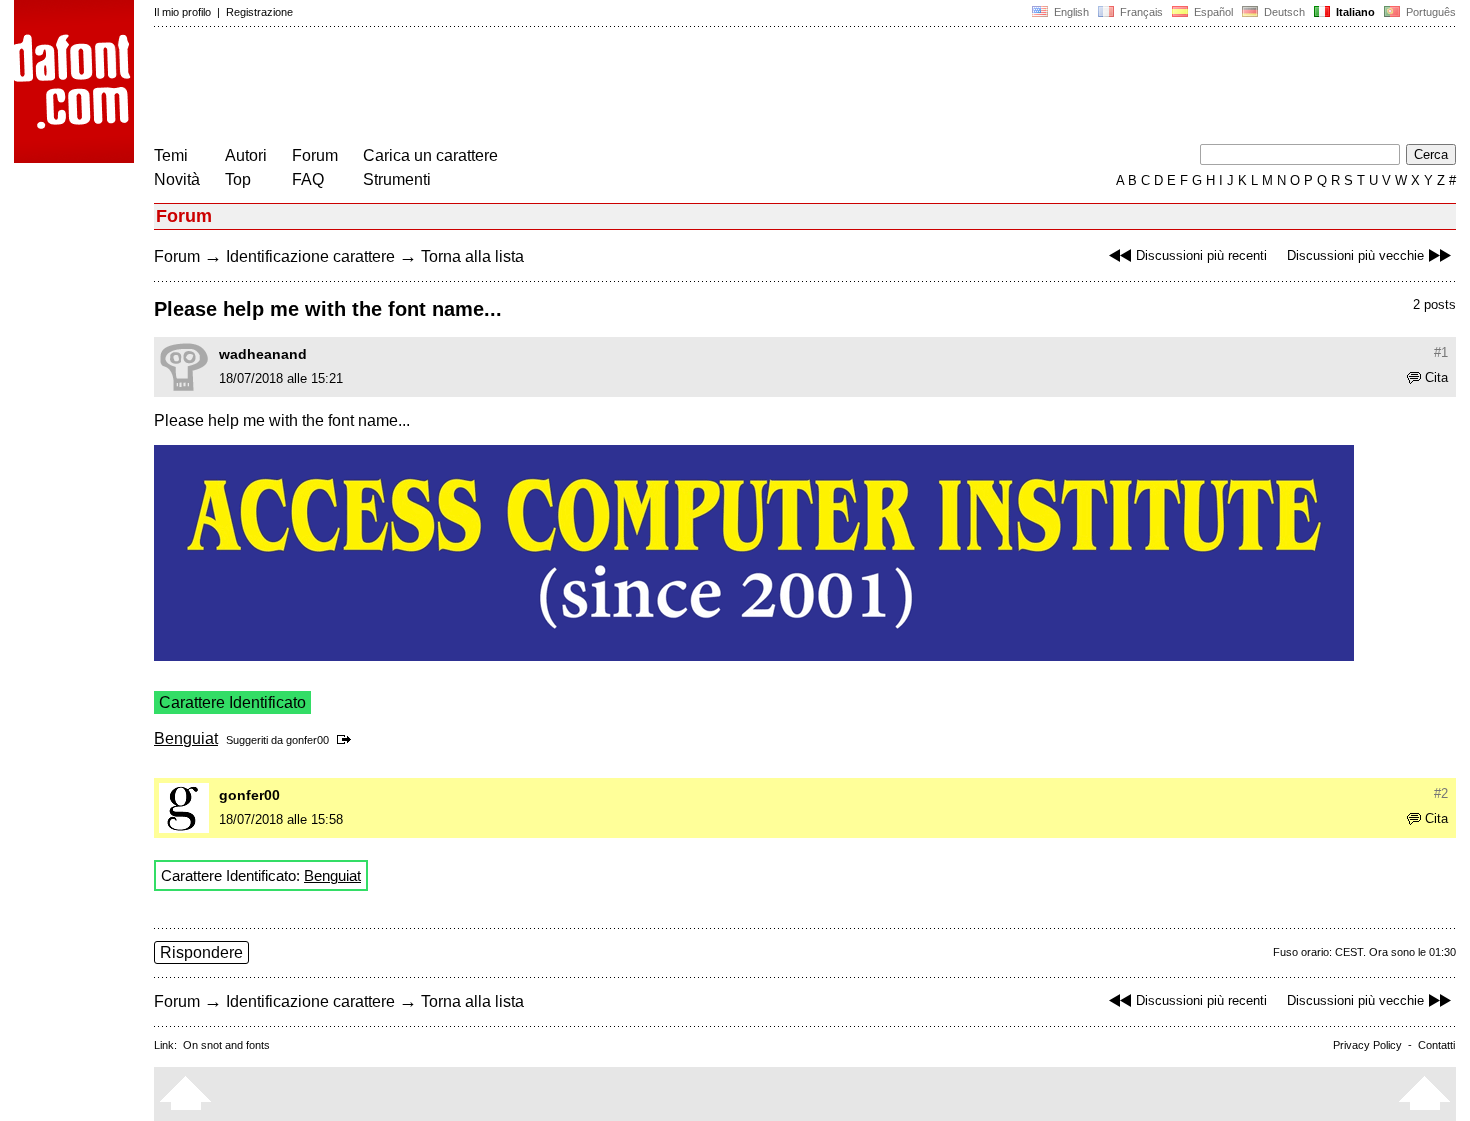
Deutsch (1283, 12)
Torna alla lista (472, 256)
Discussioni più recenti (1201, 255)
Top (238, 179)
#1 (1441, 352)
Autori (246, 155)
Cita (1436, 377)
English (1070, 12)
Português (1428, 12)
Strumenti (397, 179)
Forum (315, 155)
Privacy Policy (1367, 1045)
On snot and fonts (226, 1045)
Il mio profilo (182, 12)
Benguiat (186, 738)
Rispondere (201, 952)
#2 (1441, 793)
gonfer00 (307, 740)
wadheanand (263, 354)
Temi (171, 155)
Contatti (1436, 1045)
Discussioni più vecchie (1355, 255)
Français (1140, 12)
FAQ (308, 179)
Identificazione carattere (310, 256)
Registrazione (259, 12)
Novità (177, 179)
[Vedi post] (347, 740)
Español (1212, 12)
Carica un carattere (430, 155)
